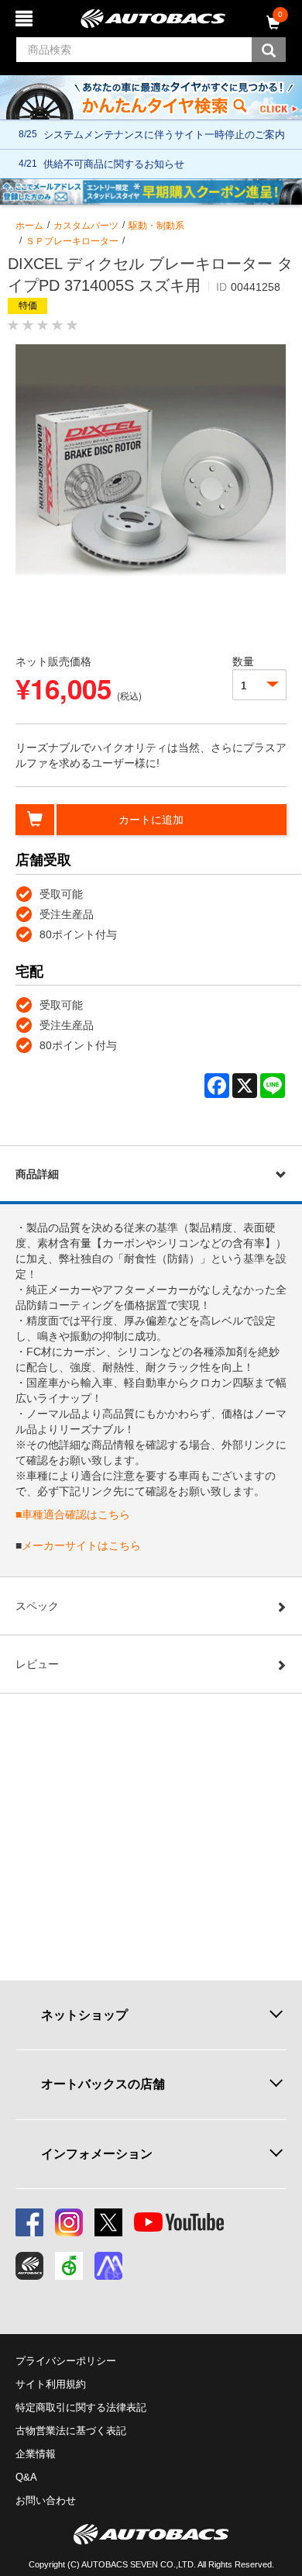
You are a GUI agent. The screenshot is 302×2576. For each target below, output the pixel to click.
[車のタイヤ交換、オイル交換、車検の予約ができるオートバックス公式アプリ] (29, 2266)
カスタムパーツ (86, 226)
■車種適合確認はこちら (73, 1514)
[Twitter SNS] (108, 2222)
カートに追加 (151, 820)
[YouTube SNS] (179, 2222)
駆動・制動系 (156, 226)
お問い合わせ (46, 2500)
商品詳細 (37, 1174)
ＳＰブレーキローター (72, 241)
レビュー (37, 1664)
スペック (37, 1606)
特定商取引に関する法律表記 (81, 2407)
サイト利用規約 (51, 2384)
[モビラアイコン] (108, 2266)
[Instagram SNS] (69, 2222)
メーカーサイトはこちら (81, 1545)
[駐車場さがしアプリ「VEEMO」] (69, 2266)
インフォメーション (97, 2154)
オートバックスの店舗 (103, 2084)
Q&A (26, 2477)
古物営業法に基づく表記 (71, 2431)
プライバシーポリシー (66, 2361)
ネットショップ (84, 2015)
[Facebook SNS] (29, 2222)
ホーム (29, 226)
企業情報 (36, 2454)
